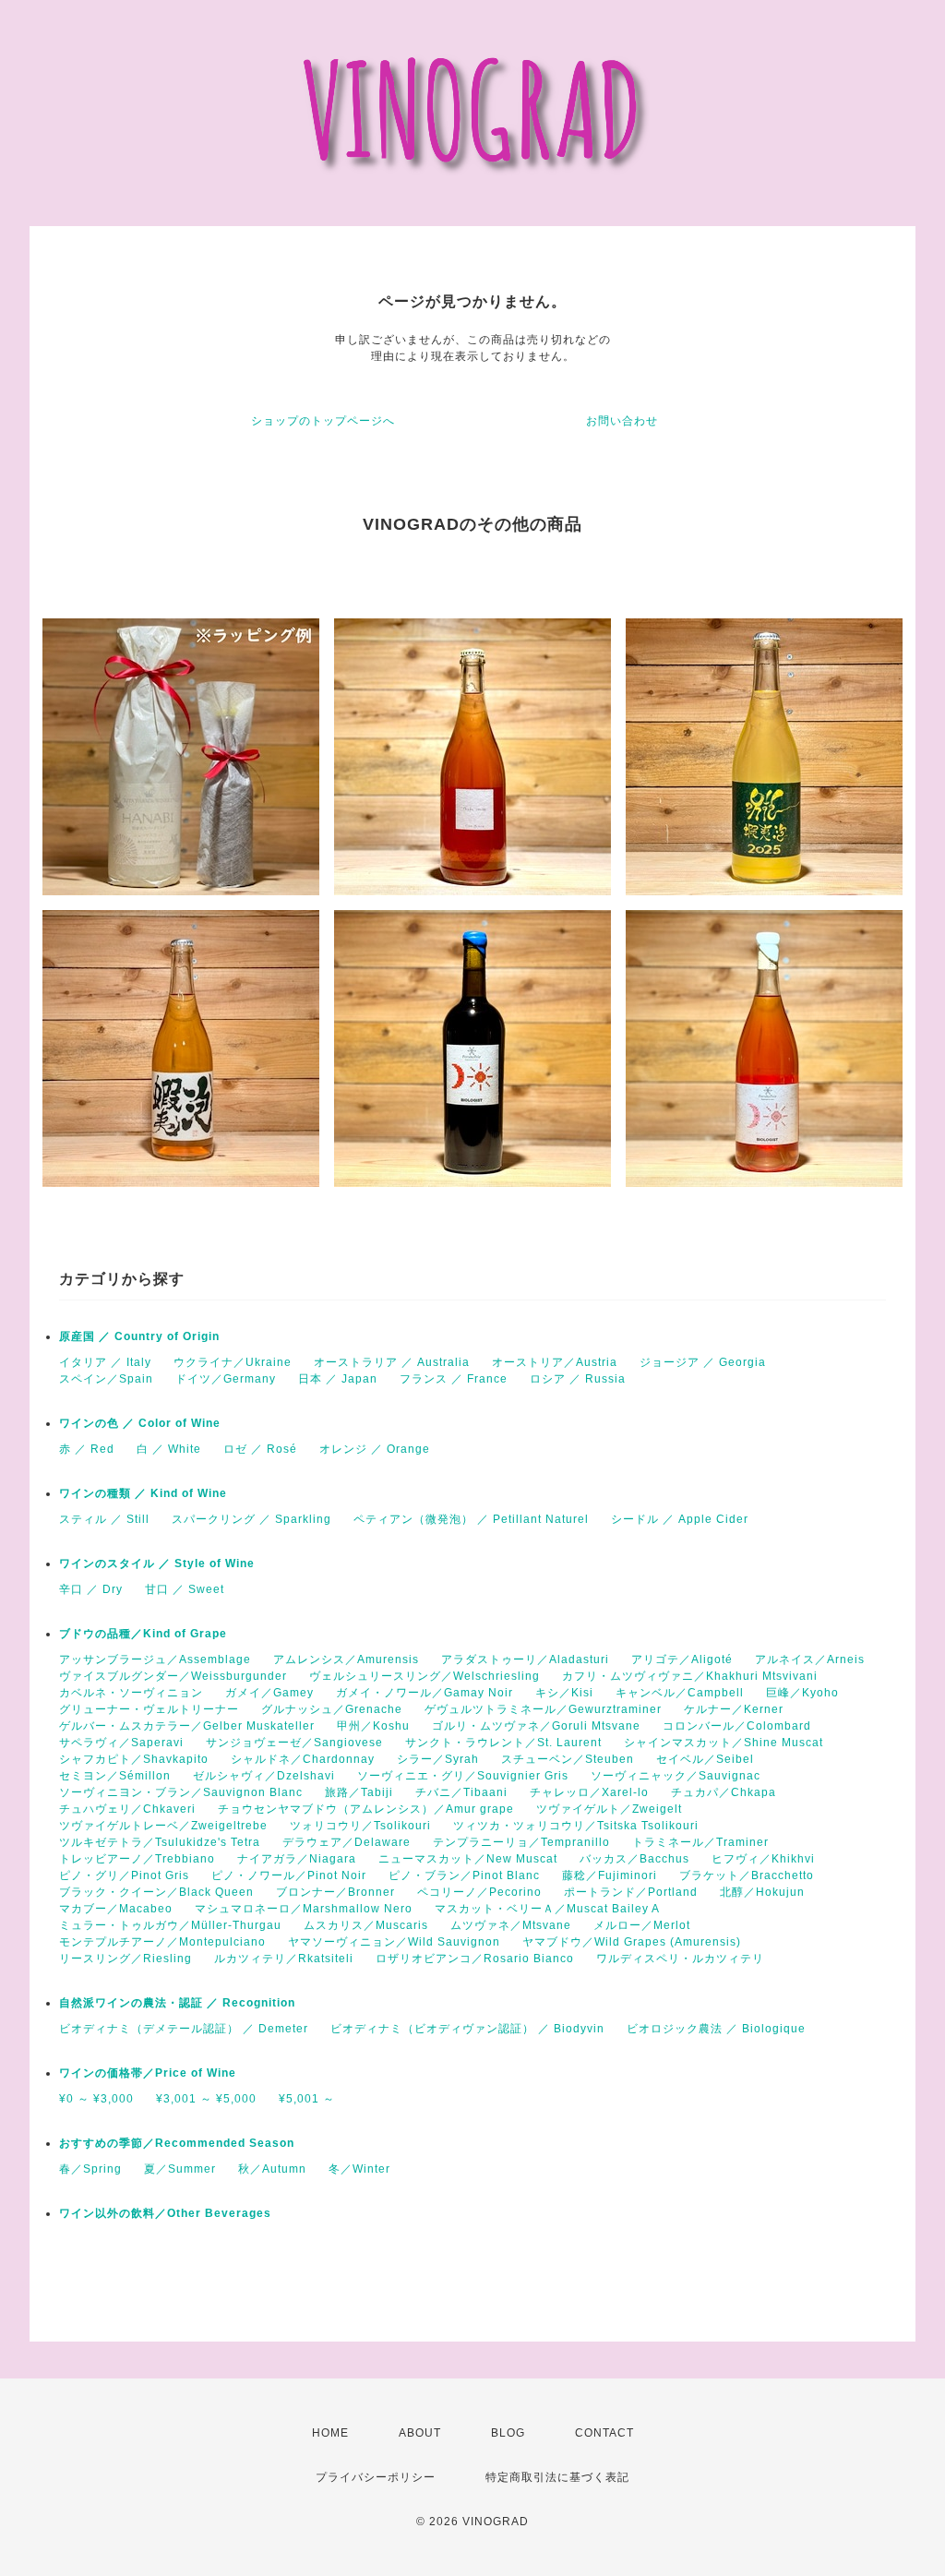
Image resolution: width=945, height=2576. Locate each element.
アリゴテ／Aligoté (682, 1659)
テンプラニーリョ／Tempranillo (521, 1842)
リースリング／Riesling (126, 1959)
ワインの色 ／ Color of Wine (140, 1423)
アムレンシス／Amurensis (346, 1659)
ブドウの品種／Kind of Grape (143, 1634)
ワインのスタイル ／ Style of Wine (157, 1564)
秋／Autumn (272, 2169)
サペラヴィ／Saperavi (121, 1743)
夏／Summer (180, 2169)
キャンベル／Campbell (680, 1693)
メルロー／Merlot (642, 1925)
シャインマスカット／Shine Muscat (724, 1743)
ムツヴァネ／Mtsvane (511, 1925)
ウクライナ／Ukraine (233, 1362)
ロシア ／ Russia (578, 1379)
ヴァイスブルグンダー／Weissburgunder (173, 1676)
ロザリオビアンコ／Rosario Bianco (475, 1959)
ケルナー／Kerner (734, 1709)
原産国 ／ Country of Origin (139, 1336)
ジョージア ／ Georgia (703, 1362)
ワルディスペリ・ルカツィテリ (680, 1959)
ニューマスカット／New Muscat (468, 1859)
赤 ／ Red (87, 1449)
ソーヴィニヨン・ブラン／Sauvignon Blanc (181, 1792)
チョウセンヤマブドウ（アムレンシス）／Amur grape (366, 1809)
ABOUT (420, 2433)
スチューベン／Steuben (568, 1759)
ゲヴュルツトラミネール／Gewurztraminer (543, 1709)
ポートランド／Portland (631, 1892)
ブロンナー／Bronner (335, 1892)
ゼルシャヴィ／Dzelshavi (264, 1776)
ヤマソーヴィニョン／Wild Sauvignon (394, 1942)
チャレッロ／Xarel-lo (589, 1792)
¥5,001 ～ (307, 2099)
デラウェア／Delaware (347, 1842)
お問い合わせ (622, 421)
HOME (330, 2433)
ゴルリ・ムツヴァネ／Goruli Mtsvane (536, 1726)
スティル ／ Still (104, 1519)
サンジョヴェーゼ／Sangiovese (294, 1743)
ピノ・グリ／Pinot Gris (124, 1875)
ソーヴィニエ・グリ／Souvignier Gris (463, 1776)
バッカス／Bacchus (634, 1859)
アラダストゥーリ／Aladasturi (525, 1659)
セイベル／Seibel (705, 1759)
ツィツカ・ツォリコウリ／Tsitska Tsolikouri (576, 1826)
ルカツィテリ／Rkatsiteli (284, 1959)
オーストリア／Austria (555, 1362)
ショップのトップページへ (323, 421)
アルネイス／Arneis (810, 1659)
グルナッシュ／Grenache (332, 1709)
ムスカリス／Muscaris (366, 1925)
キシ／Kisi (564, 1693)
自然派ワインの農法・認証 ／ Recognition (177, 2003)
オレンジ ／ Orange (375, 1449)
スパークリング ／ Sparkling (251, 1519)
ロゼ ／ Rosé (260, 1449)
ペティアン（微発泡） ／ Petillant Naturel (471, 1519)
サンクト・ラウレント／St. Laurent (503, 1743)
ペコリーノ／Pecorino (479, 1892)
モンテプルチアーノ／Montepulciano (162, 1942)
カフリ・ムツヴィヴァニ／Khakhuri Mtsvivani (690, 1676)
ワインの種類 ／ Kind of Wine (143, 1493)
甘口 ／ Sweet (185, 1589)
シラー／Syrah (438, 1759)
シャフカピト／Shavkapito (134, 1759)
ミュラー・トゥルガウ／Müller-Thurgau (170, 1925)
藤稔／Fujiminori (610, 1875)
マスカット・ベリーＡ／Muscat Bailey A (547, 1909)
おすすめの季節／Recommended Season (177, 2143)
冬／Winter (359, 2169)
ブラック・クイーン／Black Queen (156, 1892)
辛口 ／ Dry (91, 1589)
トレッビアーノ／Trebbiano (137, 1859)
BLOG (508, 2433)
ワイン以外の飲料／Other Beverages (165, 2213)
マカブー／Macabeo (116, 1909)
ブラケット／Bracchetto (747, 1875)
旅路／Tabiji (359, 1792)
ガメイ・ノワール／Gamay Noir (425, 1693)
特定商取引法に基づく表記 (557, 2477)
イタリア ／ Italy (105, 1362)
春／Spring (90, 2169)
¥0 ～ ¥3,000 (96, 2099)
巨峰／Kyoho (802, 1693)
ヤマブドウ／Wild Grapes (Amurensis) (632, 1942)
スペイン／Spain (106, 1379)
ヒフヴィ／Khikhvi (763, 1859)
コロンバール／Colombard (737, 1726)
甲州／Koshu (373, 1726)
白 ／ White (169, 1449)
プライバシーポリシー (376, 2477)
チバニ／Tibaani (461, 1792)
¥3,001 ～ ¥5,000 (206, 2099)
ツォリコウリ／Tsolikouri (360, 1826)
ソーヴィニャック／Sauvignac (676, 1776)
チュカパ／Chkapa (724, 1792)
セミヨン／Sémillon (115, 1776)
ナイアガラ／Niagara (297, 1859)
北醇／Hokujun (762, 1892)
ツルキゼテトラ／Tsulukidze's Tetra (160, 1842)
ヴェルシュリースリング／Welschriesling (425, 1676)
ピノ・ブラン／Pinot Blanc (464, 1875)
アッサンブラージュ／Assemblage (155, 1659)
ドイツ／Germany (226, 1379)
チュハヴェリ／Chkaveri (127, 1809)
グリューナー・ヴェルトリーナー (149, 1709)
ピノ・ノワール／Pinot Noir (289, 1875)
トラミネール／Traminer (700, 1842)
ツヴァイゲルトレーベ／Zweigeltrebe (163, 1826)
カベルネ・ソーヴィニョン (131, 1693)
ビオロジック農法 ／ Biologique (716, 2029)
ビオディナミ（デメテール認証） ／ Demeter (184, 2029)
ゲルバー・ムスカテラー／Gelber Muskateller (187, 1726)
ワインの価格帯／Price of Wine (148, 2073)
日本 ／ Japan (338, 1379)
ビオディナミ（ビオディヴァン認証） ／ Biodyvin (467, 2029)
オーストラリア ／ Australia (392, 1362)
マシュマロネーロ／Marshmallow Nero (304, 1909)
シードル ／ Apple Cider (680, 1519)
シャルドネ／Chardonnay (303, 1759)
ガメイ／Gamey (269, 1693)
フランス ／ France (454, 1379)
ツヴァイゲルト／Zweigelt (609, 1809)
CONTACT (604, 2433)
